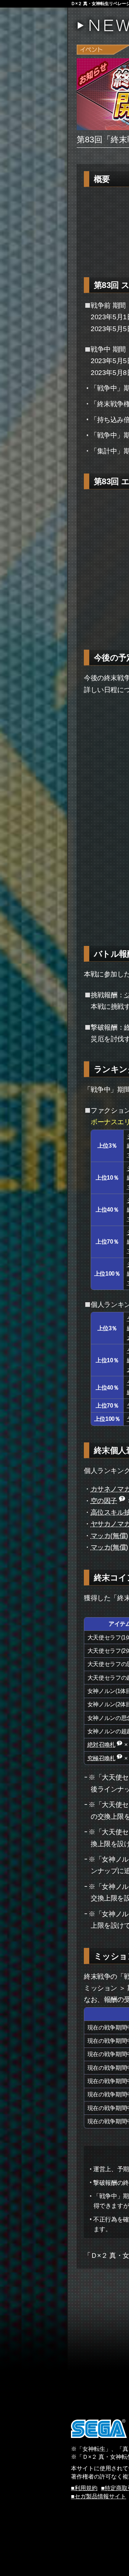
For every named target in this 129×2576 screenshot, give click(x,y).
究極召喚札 (101, 1758)
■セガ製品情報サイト (99, 2496)
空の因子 (104, 1501)
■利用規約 (84, 2488)
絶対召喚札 (101, 1744)
